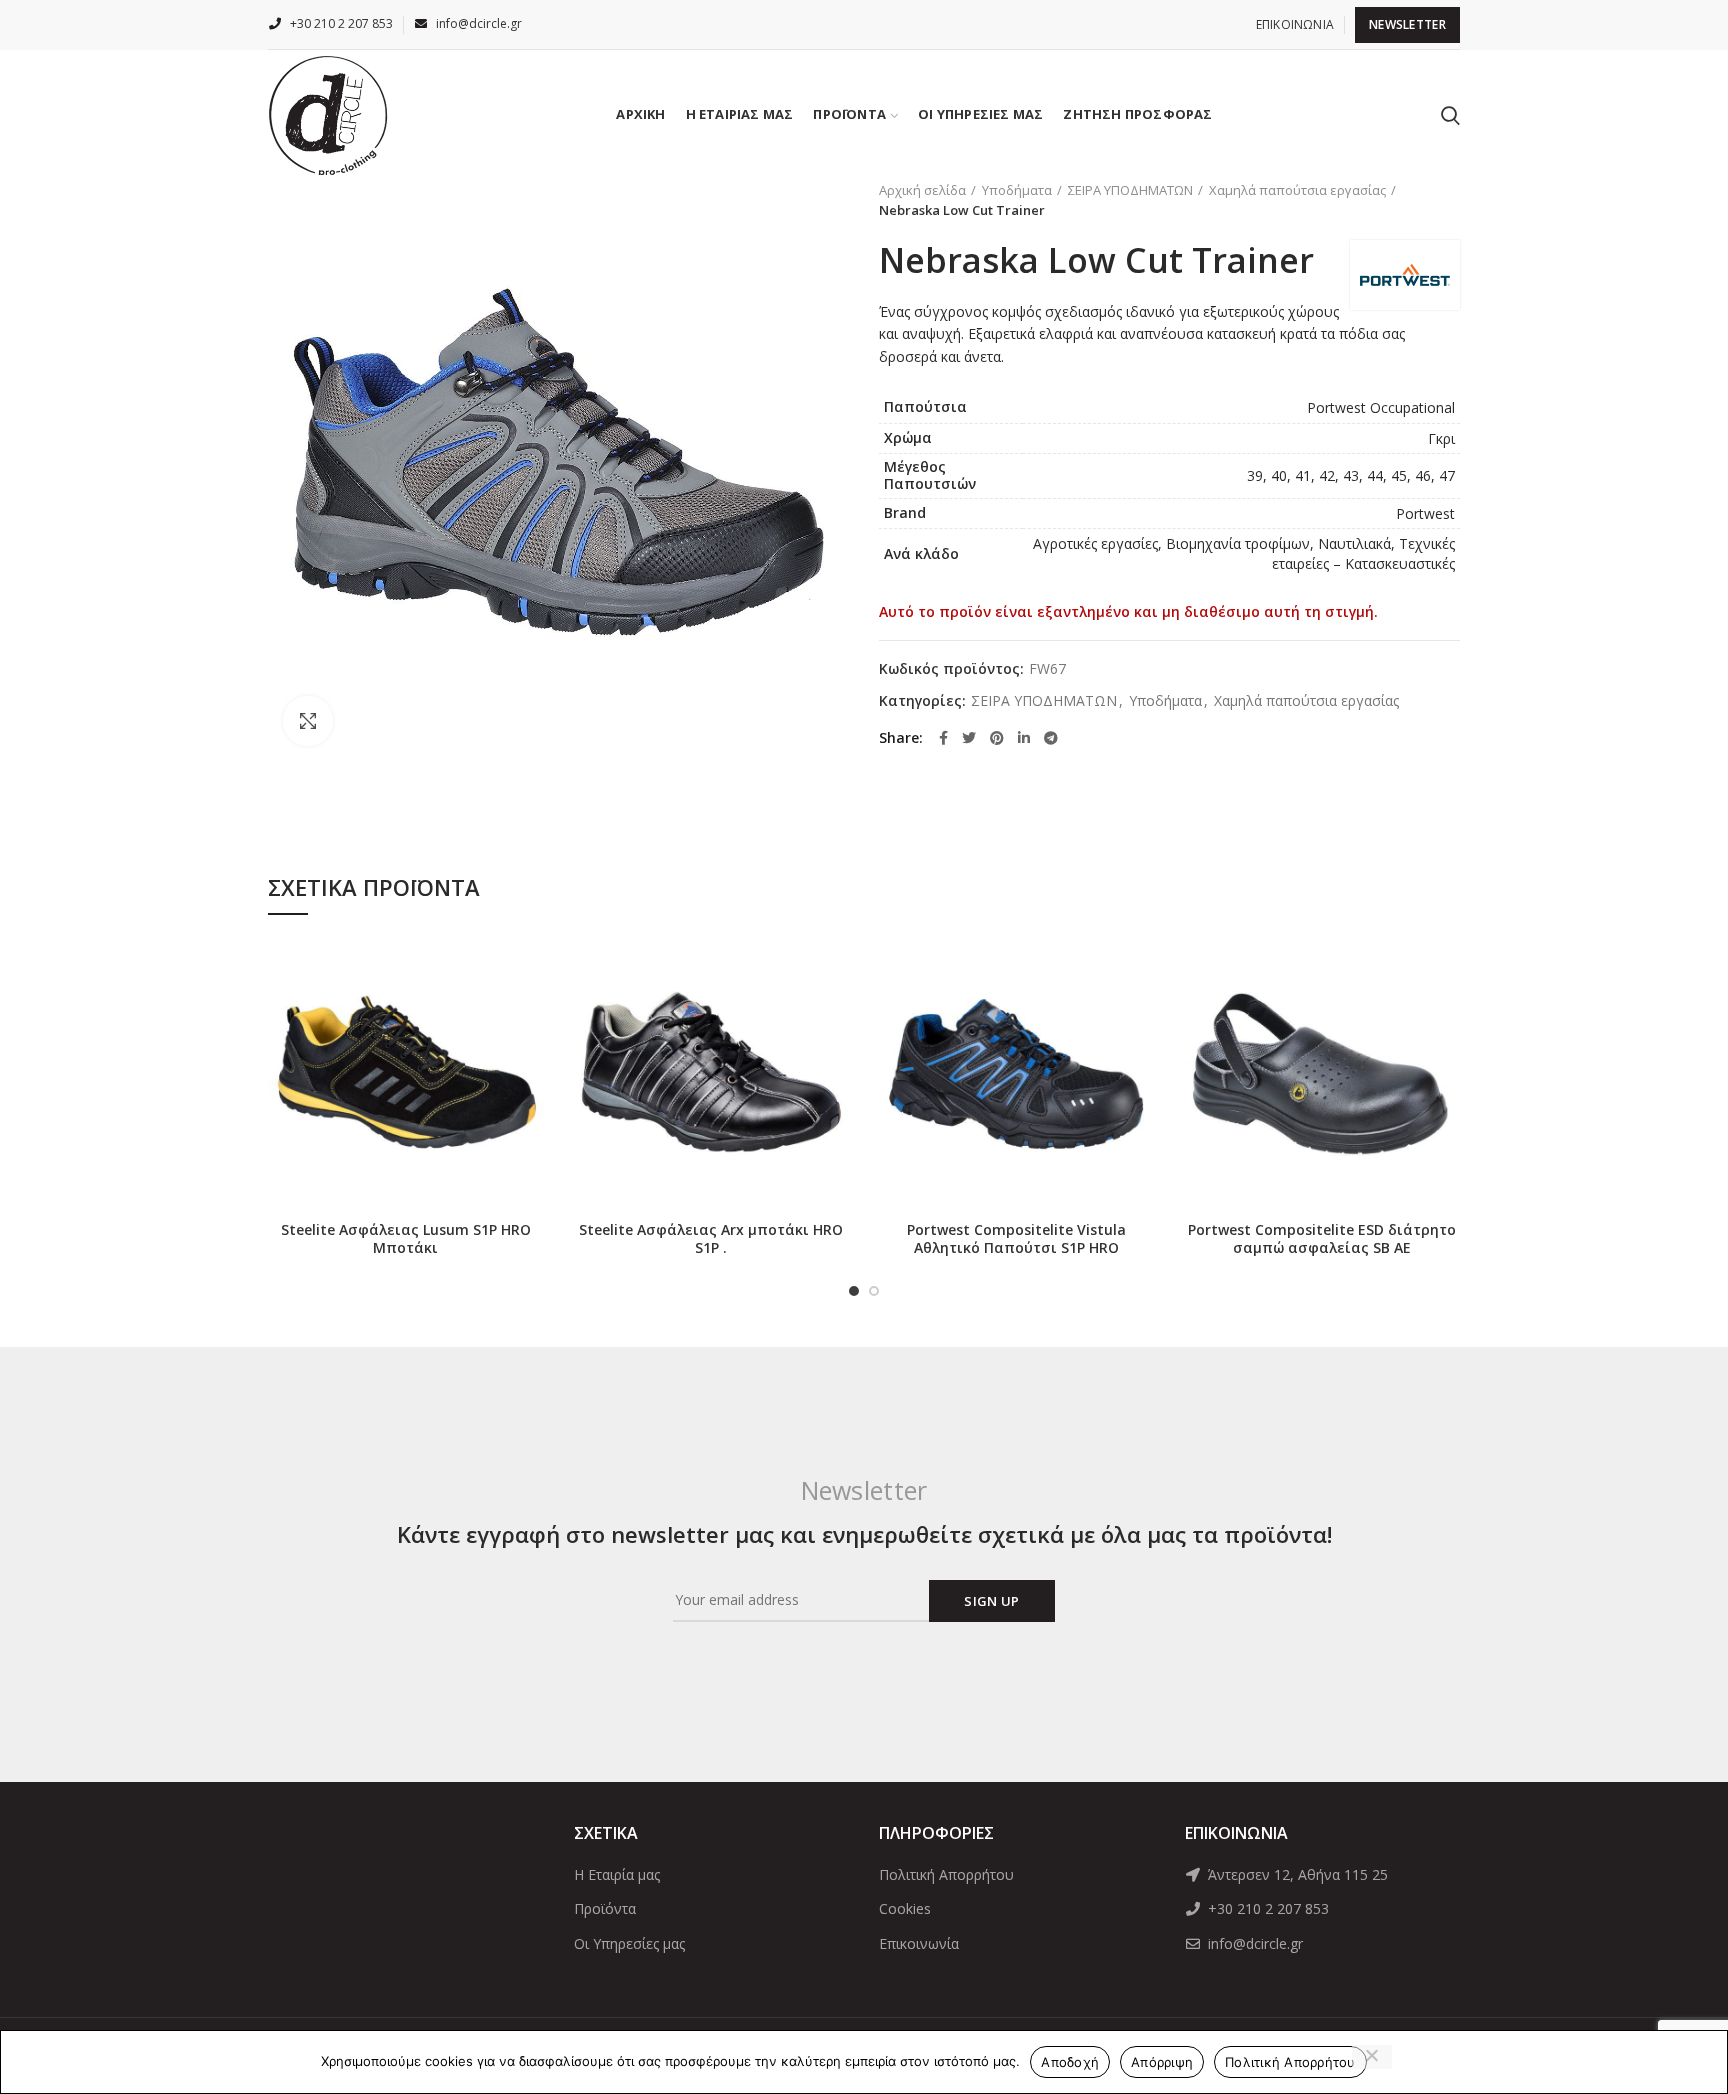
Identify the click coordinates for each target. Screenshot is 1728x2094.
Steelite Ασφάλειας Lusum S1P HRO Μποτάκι (406, 1239)
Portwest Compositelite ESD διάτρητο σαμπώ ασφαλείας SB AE (1322, 1239)
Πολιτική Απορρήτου (946, 1874)
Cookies (905, 1908)
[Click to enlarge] (308, 721)
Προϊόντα (605, 1908)
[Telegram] (1051, 738)
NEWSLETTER (1407, 24)
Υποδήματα (1017, 190)
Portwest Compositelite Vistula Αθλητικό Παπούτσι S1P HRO (1016, 1239)
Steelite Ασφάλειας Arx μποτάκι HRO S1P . (711, 1239)
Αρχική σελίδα (922, 190)
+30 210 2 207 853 (1266, 1908)
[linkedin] (1024, 738)
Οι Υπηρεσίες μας (629, 1943)
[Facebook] (943, 738)
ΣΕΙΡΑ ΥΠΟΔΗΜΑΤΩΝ (1130, 190)
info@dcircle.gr (1253, 1943)
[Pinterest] (997, 738)
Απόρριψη (1162, 2062)
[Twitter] (969, 738)
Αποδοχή (1070, 2062)
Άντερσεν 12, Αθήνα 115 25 (1296, 1874)
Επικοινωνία (919, 1943)
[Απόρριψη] (1372, 2057)
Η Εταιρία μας (617, 1874)
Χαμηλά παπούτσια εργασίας (1297, 190)
